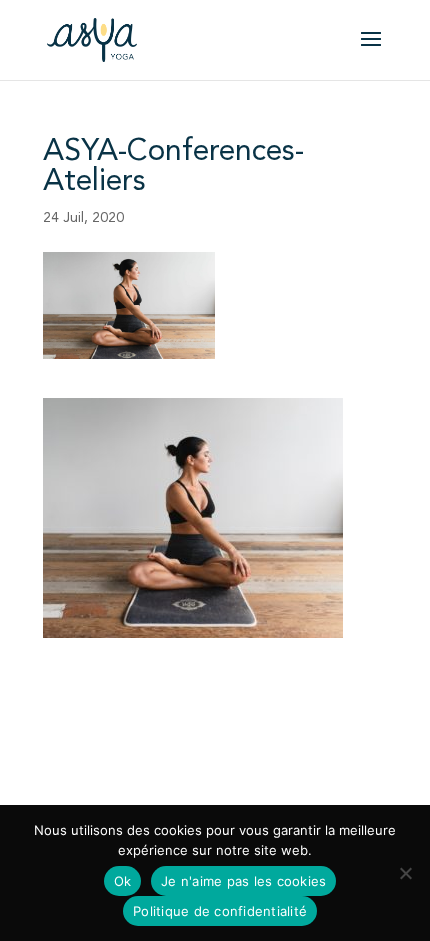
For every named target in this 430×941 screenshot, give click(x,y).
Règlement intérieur (292, 732)
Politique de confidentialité (250, 770)
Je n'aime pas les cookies (243, 881)
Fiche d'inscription (101, 732)
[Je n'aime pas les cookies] (405, 873)
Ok (123, 881)
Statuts (194, 732)
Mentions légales (97, 770)
